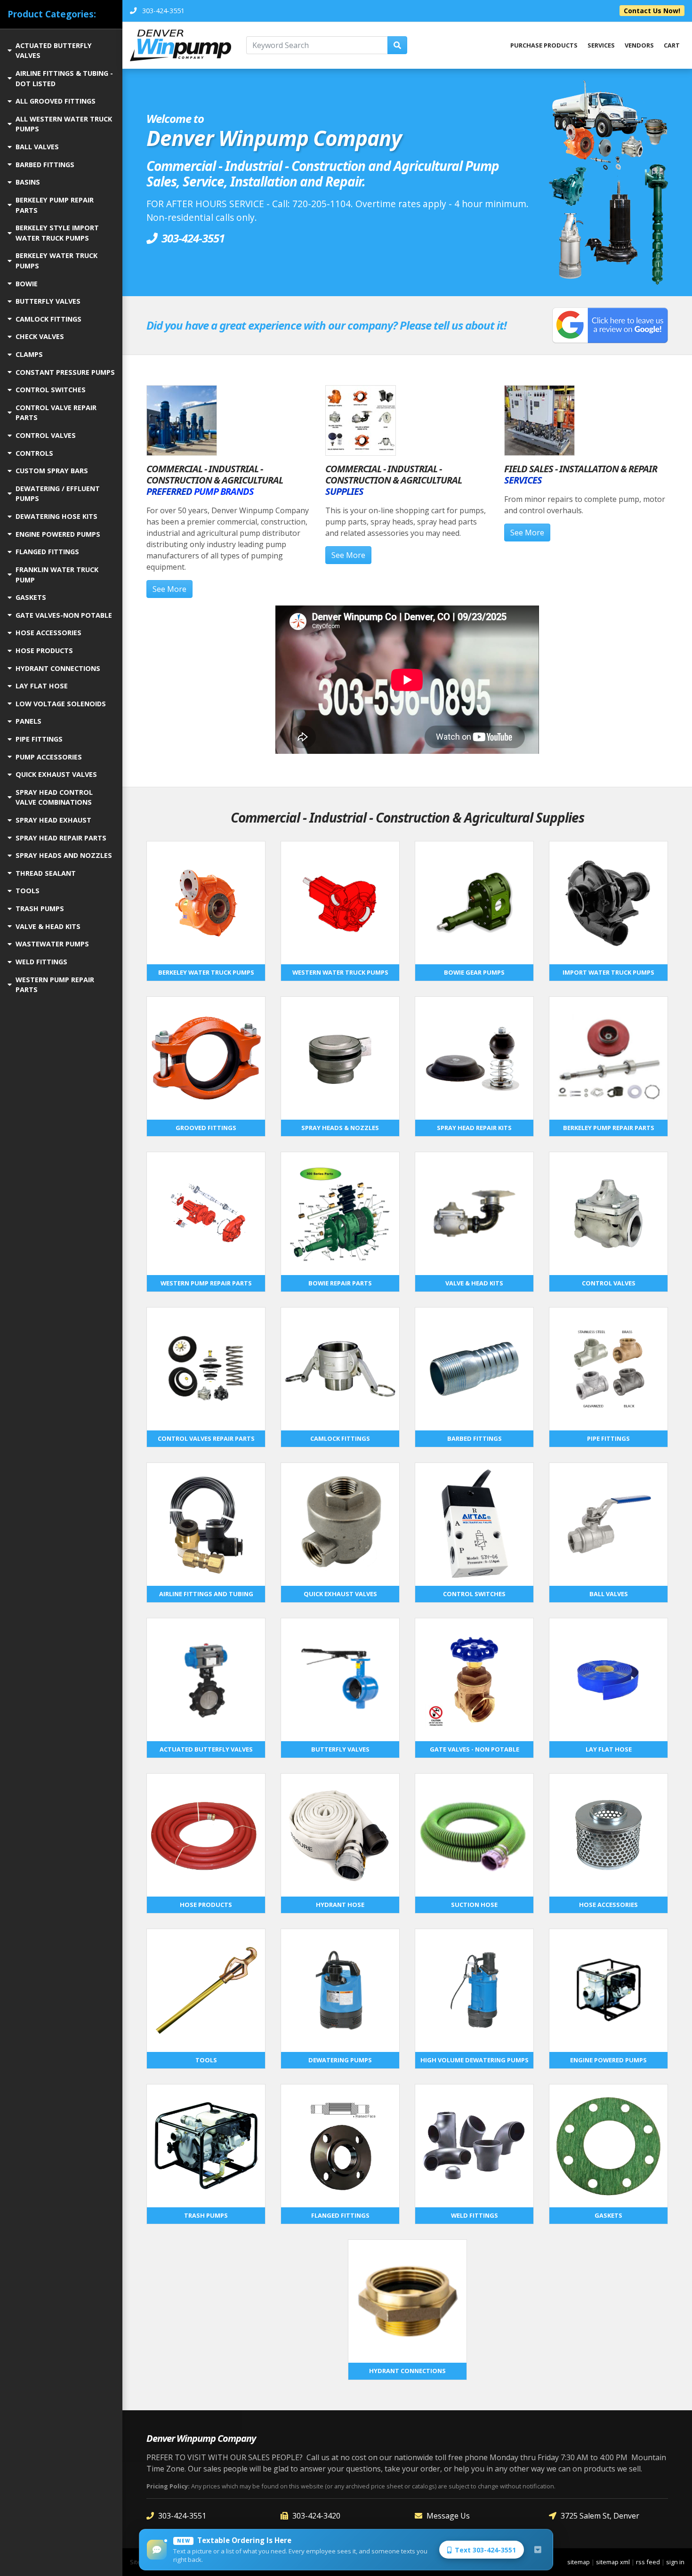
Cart (672, 45)
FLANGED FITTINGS (47, 552)
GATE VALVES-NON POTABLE (64, 615)
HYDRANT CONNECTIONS (58, 668)
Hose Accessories (48, 633)
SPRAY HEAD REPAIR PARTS (61, 838)
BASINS (28, 182)
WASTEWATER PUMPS (52, 944)
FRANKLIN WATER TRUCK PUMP (57, 575)
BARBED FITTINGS (45, 165)
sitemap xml (613, 2562)
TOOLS (28, 891)
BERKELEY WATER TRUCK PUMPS (56, 261)
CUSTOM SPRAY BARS (52, 471)
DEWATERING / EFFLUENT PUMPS (58, 494)
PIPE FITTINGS (39, 739)
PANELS (28, 721)
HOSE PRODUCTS (44, 650)
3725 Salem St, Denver (600, 2516)
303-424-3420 (316, 2516)
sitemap (579, 2562)
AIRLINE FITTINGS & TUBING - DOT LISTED (64, 78)
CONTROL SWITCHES (51, 390)
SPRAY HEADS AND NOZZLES (64, 855)
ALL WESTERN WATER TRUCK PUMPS (64, 124)
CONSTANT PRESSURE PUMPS (65, 372)
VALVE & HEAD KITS (48, 926)
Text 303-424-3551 (485, 2550)
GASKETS (31, 597)
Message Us (448, 2516)
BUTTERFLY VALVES (48, 301)
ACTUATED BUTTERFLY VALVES (54, 51)
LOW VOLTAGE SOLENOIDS (61, 704)
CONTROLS (34, 453)
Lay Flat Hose (42, 686)
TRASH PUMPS (40, 908)
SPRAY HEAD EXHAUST (53, 820)
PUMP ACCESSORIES (49, 757)
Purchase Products (544, 45)
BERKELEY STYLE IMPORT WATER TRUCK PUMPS (57, 233)
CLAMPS (29, 354)
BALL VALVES (37, 147)
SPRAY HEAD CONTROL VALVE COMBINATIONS (54, 797)
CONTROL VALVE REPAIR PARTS (56, 413)
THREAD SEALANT (46, 873)
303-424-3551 (182, 2516)
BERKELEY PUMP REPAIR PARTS (55, 205)
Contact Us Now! (652, 11)
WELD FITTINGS (41, 962)
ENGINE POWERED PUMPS (58, 534)
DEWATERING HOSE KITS (56, 516)
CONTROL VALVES (46, 435)
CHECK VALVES (40, 336)
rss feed (648, 2562)
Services (601, 45)
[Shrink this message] (538, 2550)
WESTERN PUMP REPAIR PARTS (55, 985)
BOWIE (27, 284)
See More (169, 589)
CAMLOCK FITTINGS (48, 319)
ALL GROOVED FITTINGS (56, 101)
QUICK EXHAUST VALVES (56, 774)
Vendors (639, 45)
